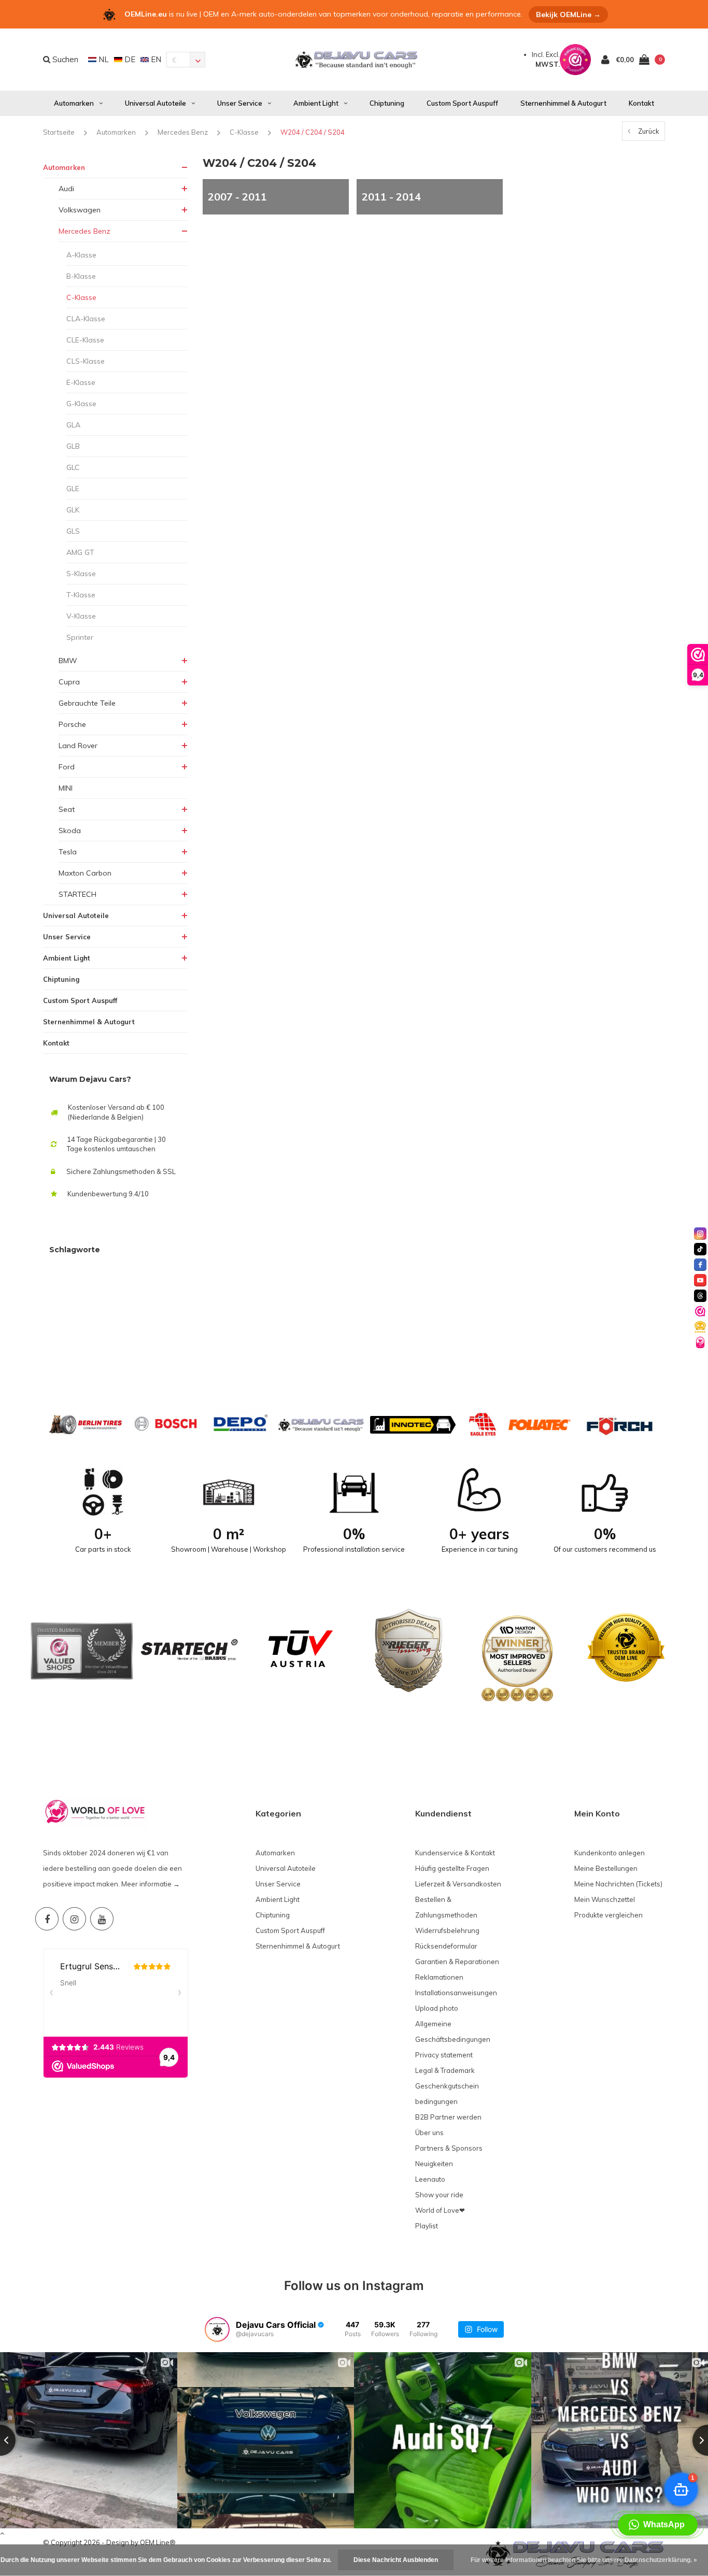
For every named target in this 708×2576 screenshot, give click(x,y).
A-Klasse (81, 255)
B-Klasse (81, 276)
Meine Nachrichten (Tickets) (618, 1884)
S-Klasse (81, 574)
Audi (66, 189)
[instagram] (700, 1234)
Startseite (59, 132)
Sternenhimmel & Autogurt (563, 103)
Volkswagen (80, 210)
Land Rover (78, 746)
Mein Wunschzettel (605, 1899)
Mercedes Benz (183, 132)
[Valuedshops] (700, 1311)
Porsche (72, 724)
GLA (73, 425)
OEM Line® (158, 2542)
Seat (67, 809)
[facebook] (700, 1265)
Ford (67, 767)
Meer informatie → (151, 1884)
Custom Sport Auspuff (462, 103)
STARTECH (77, 894)
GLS (73, 531)
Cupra (69, 682)
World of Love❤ (440, 2210)
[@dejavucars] (217, 2329)
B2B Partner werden (448, 2117)
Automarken (74, 103)
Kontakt (641, 103)
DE (129, 59)
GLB (73, 446)
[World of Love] (700, 1342)
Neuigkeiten (434, 2164)
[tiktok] (700, 1249)
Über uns (429, 2133)
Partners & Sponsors (449, 2148)
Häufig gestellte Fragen (452, 1868)
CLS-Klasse (86, 361)
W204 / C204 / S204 (313, 132)
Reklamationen (439, 1977)
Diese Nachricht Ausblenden (396, 2560)
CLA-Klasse (86, 319)
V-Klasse (81, 616)
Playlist (427, 2226)
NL (103, 59)
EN (155, 59)
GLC (73, 467)
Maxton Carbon (85, 873)
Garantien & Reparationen (457, 1962)
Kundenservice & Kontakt (455, 1853)
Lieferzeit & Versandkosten (458, 1884)
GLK (73, 510)
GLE (73, 489)
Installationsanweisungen (456, 1993)
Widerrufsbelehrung (447, 1930)
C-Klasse (244, 132)
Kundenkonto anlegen (610, 1853)
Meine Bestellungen (606, 1868)
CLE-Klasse (85, 340)
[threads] (700, 1296)
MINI (66, 788)
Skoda (70, 831)
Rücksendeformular (446, 1946)
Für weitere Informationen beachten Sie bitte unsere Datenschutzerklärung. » (584, 2560)
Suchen (64, 59)
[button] (658, 2525)
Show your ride (439, 2195)
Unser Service (240, 103)
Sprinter (80, 637)
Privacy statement (444, 2055)
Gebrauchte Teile (87, 703)
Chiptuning (387, 103)
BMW (68, 661)
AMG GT (80, 552)
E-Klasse (81, 382)
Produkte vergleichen (608, 1915)
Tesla (68, 852)
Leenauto (430, 2179)
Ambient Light (316, 103)
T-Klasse (81, 595)
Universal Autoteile (155, 103)
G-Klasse (81, 404)
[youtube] (700, 1280)
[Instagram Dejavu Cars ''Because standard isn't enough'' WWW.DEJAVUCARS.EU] (74, 1919)
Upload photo (437, 2008)
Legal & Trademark (445, 2070)
